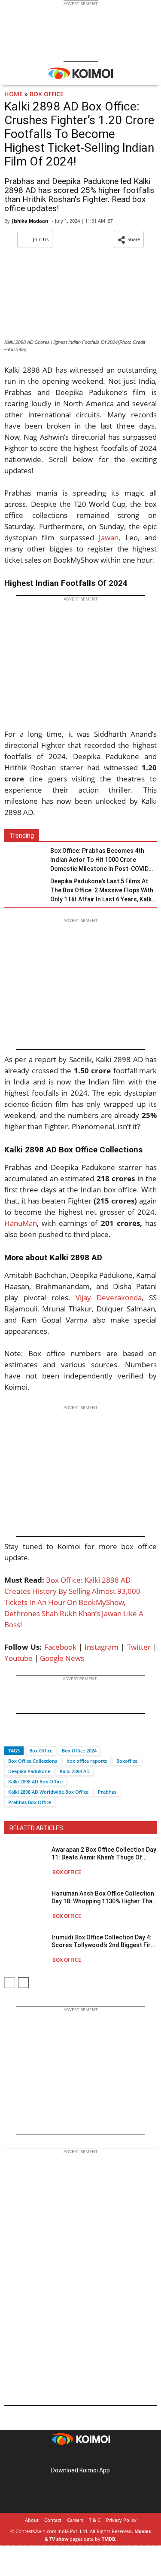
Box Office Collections (33, 1761)
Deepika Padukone (29, 1771)
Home (14, 94)
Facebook (60, 1647)
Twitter (139, 1647)
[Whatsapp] (40, 1735)
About (32, 2520)
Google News (62, 1658)
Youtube (18, 1658)
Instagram (102, 1647)
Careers (75, 2520)
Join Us (41, 239)
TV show (59, 2539)
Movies (143, 2531)
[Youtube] (105, 2457)
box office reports (87, 1761)
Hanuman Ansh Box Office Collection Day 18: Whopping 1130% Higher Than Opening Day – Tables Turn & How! (104, 1898)
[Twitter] (25, 1735)
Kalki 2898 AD (75, 1771)
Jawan (109, 538)
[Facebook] (11, 1735)
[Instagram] (69, 2457)
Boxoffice (127, 1761)
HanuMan (21, 1223)
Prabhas (107, 1792)
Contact (53, 2520)
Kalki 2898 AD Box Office (35, 1781)
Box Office (47, 94)
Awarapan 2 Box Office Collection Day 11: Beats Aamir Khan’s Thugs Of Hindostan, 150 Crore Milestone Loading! (104, 1854)
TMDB (108, 2539)
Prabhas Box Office (30, 1802)
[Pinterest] (81, 2457)
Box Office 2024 (79, 1751)
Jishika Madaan (30, 221)
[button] (129, 239)
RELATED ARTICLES (36, 1828)
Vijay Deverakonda (109, 1297)
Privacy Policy (121, 2520)
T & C (95, 2520)
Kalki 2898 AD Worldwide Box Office (48, 1792)
